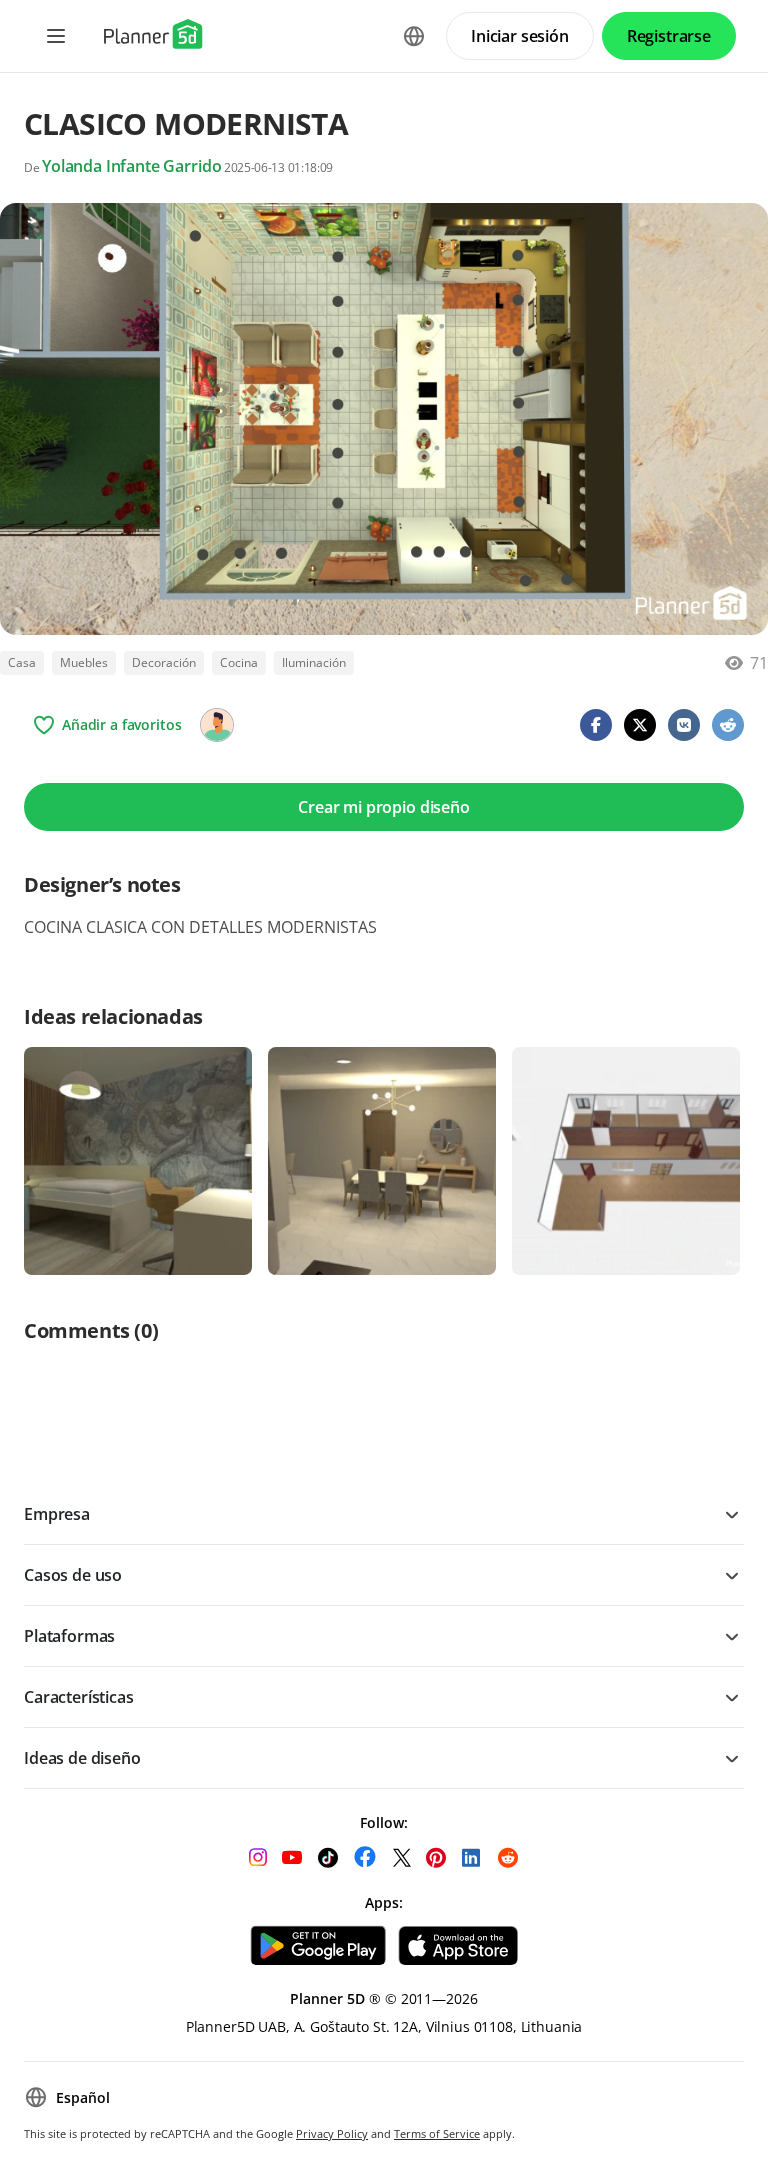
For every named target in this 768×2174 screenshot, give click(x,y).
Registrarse (669, 36)
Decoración (164, 662)
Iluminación (314, 662)
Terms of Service (437, 2133)
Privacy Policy (332, 2133)
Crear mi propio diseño (383, 807)
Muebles (84, 662)
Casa (22, 662)
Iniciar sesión (520, 36)
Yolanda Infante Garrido (131, 166)
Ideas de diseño (82, 1758)
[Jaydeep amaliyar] (217, 725)
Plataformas (69, 1636)
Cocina (239, 662)
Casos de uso (73, 1575)
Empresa (57, 1514)
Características (79, 1697)
